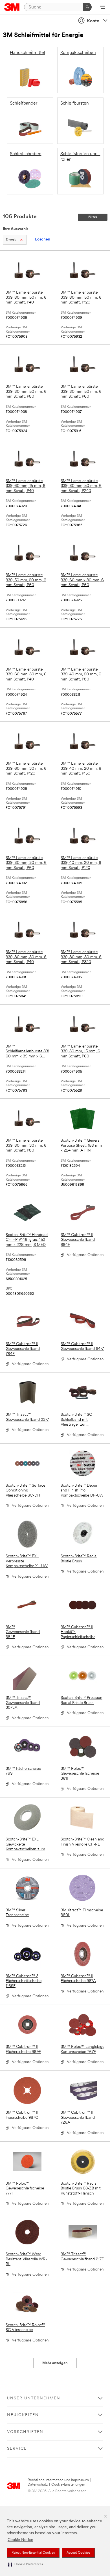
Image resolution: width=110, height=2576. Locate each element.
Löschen (43, 239)
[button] (25, 2565)
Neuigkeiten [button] (23, 2415)
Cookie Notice (20, 2540)
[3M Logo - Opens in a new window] (12, 7)
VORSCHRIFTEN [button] (25, 2432)
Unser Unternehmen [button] (34, 2398)
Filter (93, 217)
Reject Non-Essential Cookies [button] (33, 2553)
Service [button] (17, 2449)
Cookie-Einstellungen (68, 2485)
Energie (11, 240)
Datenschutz (38, 2485)
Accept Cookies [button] (78, 2553)
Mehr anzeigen (55, 2363)
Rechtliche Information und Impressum (58, 2480)
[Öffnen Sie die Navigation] (103, 7)
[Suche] (87, 7)
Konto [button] (93, 21)
